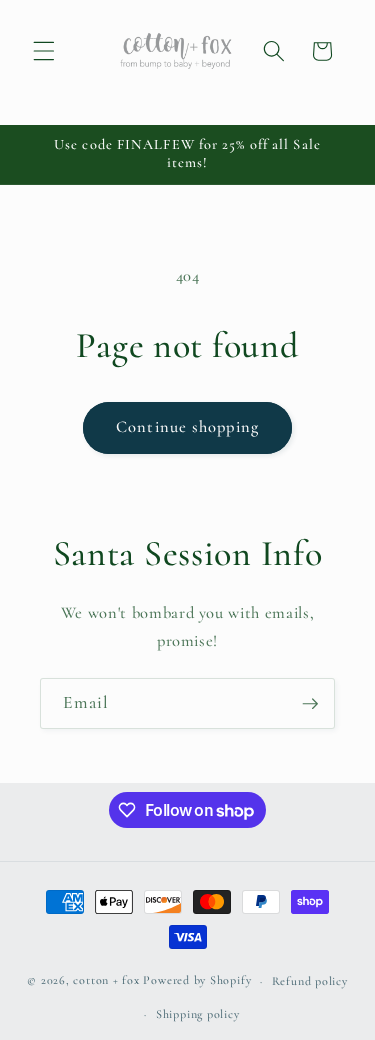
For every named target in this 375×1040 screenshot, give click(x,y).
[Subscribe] (310, 704)
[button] (44, 51)
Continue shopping (187, 427)
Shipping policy (198, 1014)
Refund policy (310, 981)
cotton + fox (106, 981)
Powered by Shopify (197, 981)
